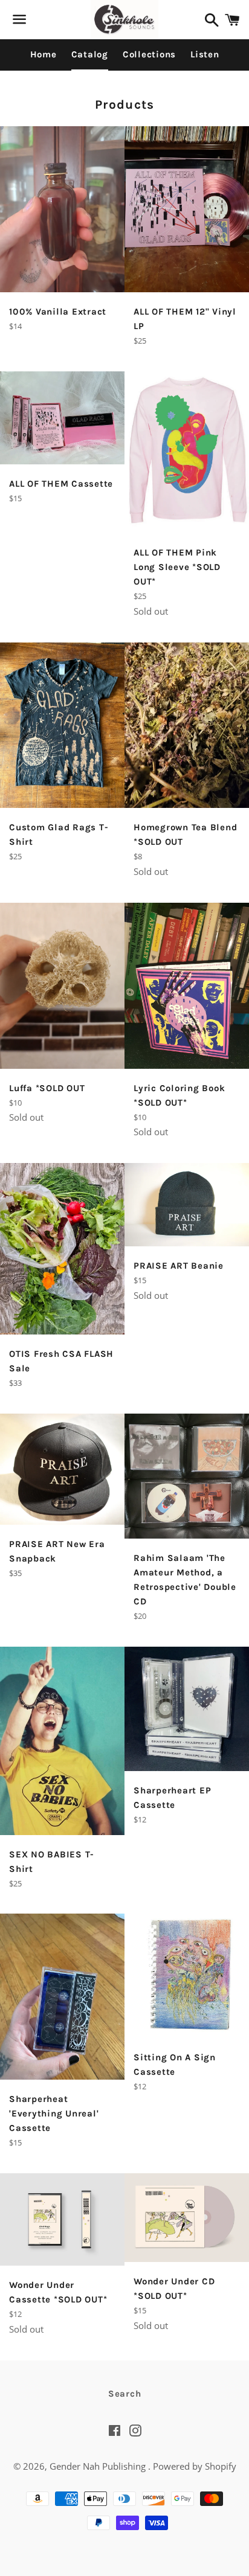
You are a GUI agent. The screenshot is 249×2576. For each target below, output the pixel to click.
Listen (205, 54)
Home (44, 54)
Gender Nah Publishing (99, 2466)
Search (125, 2394)
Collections (149, 54)
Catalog (90, 54)
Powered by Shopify (195, 2466)
